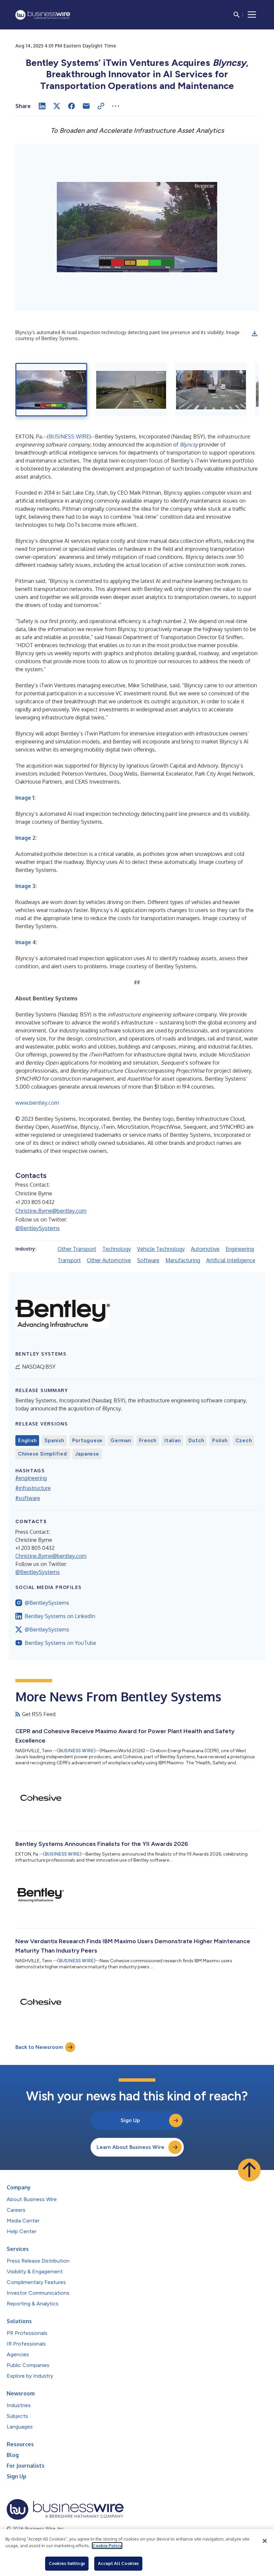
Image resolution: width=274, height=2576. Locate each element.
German (121, 1441)
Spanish (54, 1441)
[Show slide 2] (131, 390)
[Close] (265, 2541)
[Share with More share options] (116, 106)
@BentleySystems (38, 1228)
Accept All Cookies (118, 2563)
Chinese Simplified (43, 1454)
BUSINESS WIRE (69, 436)
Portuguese (88, 1441)
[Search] (237, 15)
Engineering (240, 1249)
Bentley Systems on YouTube (60, 1643)
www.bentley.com (37, 1103)
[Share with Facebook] (72, 106)
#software (28, 1498)
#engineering (31, 1478)
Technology (117, 1249)
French (148, 1441)
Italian (172, 1441)
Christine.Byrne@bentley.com (51, 1211)
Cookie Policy (107, 2546)
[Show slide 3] (211, 390)
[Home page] (43, 15)
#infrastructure (33, 1488)
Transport (69, 1260)
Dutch (196, 1441)
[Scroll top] (249, 2170)
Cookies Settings (67, 2563)
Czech (244, 1441)
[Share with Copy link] (101, 106)
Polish (220, 1441)
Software (148, 1260)
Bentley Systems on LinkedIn (60, 1616)
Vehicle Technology (161, 1249)
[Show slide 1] (51, 390)
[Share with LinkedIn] (42, 106)
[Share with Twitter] (57, 106)
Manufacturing (183, 1260)
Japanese (87, 1454)
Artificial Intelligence (231, 1260)
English (27, 1441)
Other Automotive (109, 1260)
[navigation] (252, 15)
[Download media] (255, 333)
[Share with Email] (86, 106)
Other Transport (77, 1249)
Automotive (205, 1249)
